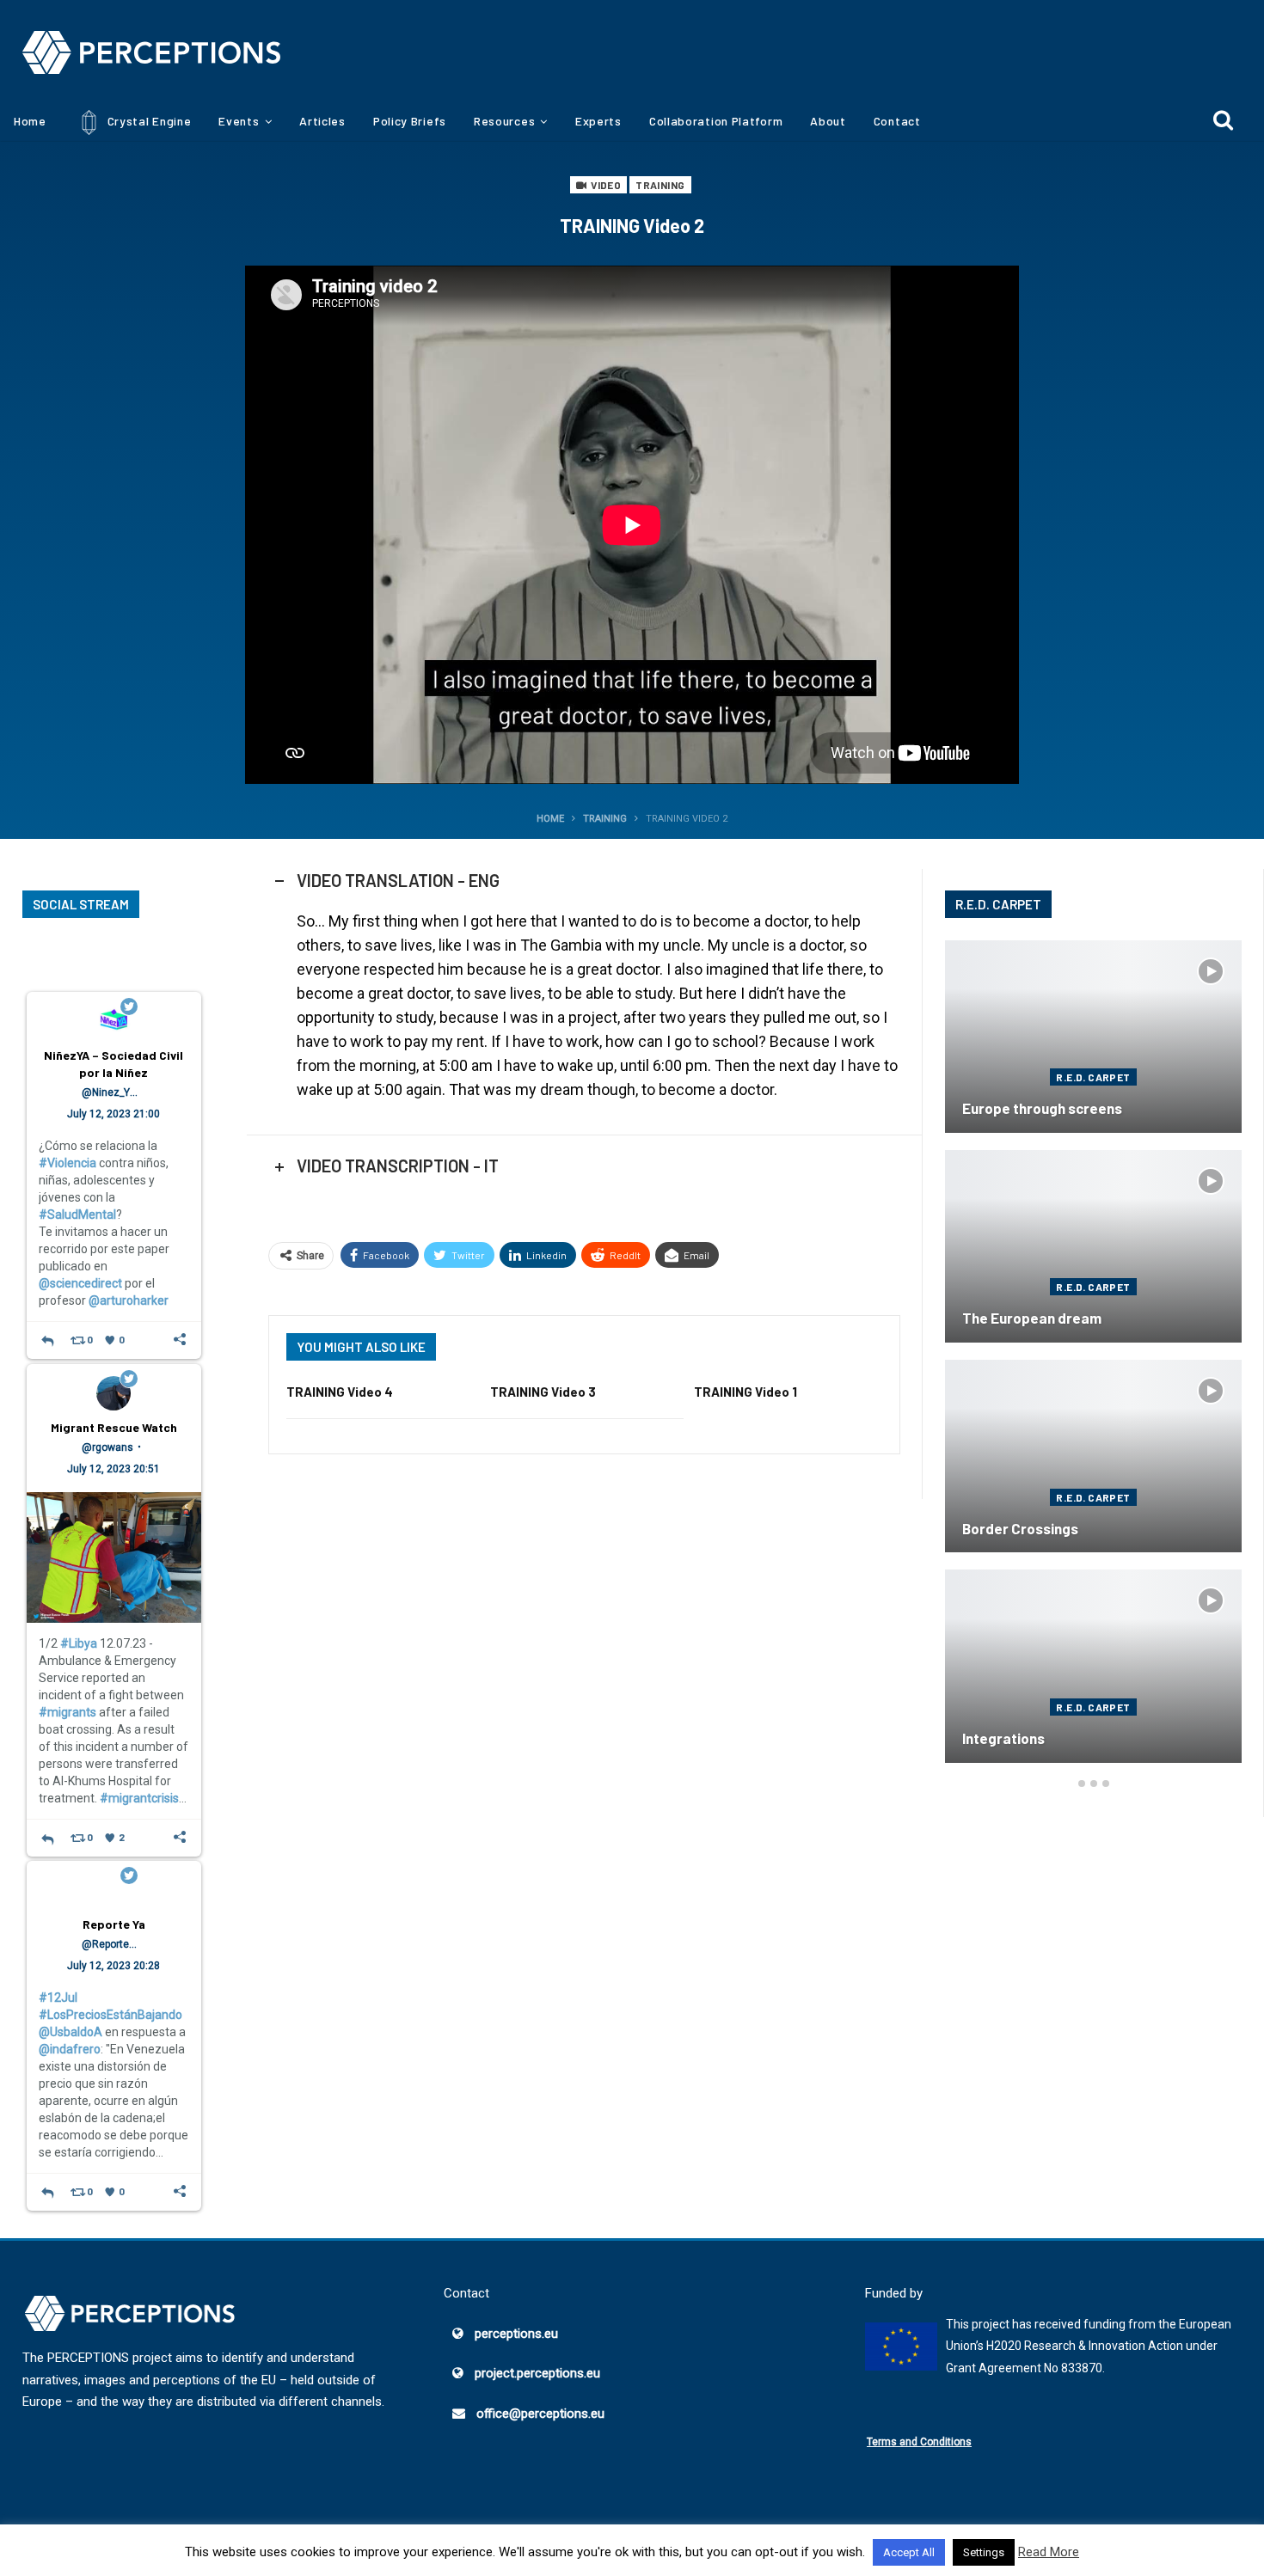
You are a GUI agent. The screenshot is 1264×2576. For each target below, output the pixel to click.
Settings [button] (984, 2552)
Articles (322, 121)
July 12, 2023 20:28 (114, 1966)
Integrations (1003, 1738)
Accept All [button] (909, 2552)
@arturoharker (129, 1300)
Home (30, 121)
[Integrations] (1093, 1666)
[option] (1093, 1360)
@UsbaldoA (71, 2032)
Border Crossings (1020, 1528)
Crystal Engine (148, 121)
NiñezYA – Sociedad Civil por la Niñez (114, 1064)
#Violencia (67, 1163)
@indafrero (70, 2049)
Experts (598, 121)
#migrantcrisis (139, 1798)
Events (239, 121)
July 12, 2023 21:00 (114, 1114)
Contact (897, 121)
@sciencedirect (80, 1283)
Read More (1049, 2552)
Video (605, 185)
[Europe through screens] (1093, 1037)
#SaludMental (77, 1215)
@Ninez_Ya (109, 1092)
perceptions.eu (516, 2334)
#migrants (67, 1712)
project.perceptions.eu (537, 2373)
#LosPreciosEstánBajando (110, 2015)
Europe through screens (1042, 1108)
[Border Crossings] (1093, 1456)
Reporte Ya (114, 1924)
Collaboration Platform (716, 121)
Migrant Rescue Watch (114, 1427)
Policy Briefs (410, 121)
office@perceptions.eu (540, 2414)
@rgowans (107, 1447)
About (828, 121)
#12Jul (58, 1998)
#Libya (79, 1643)
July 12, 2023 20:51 (114, 1469)
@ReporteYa (111, 1944)
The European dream (1032, 1318)
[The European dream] (1093, 1246)
